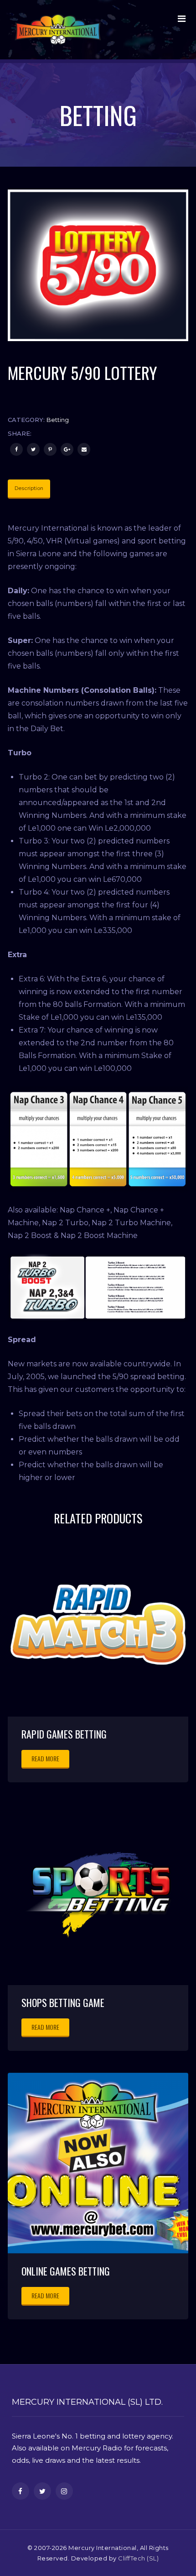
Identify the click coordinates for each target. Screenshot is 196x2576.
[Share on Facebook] (16, 449)
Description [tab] (29, 488)
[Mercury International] (58, 30)
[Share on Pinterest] (50, 449)
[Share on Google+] (67, 449)
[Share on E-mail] (84, 449)
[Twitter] (33, 449)
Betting (58, 420)
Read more (45, 1758)
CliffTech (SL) (138, 2558)
